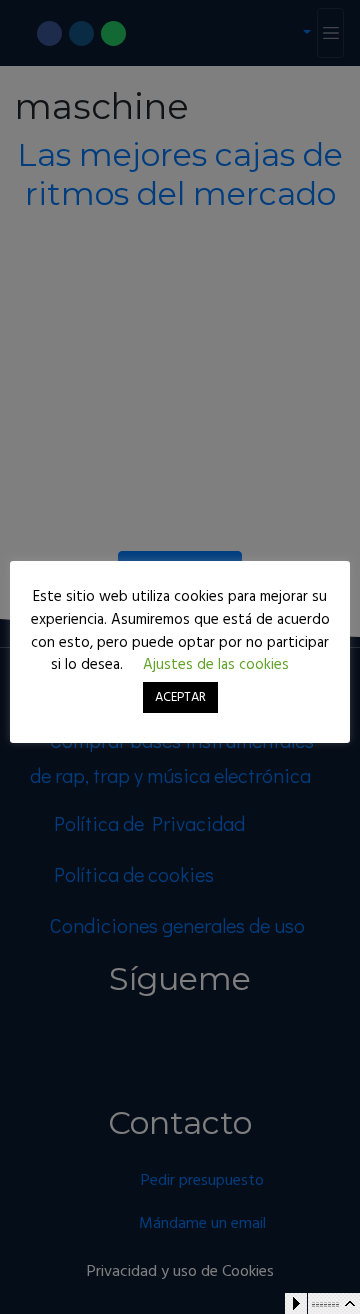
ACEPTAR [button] (180, 697)
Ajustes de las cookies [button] (216, 665)
